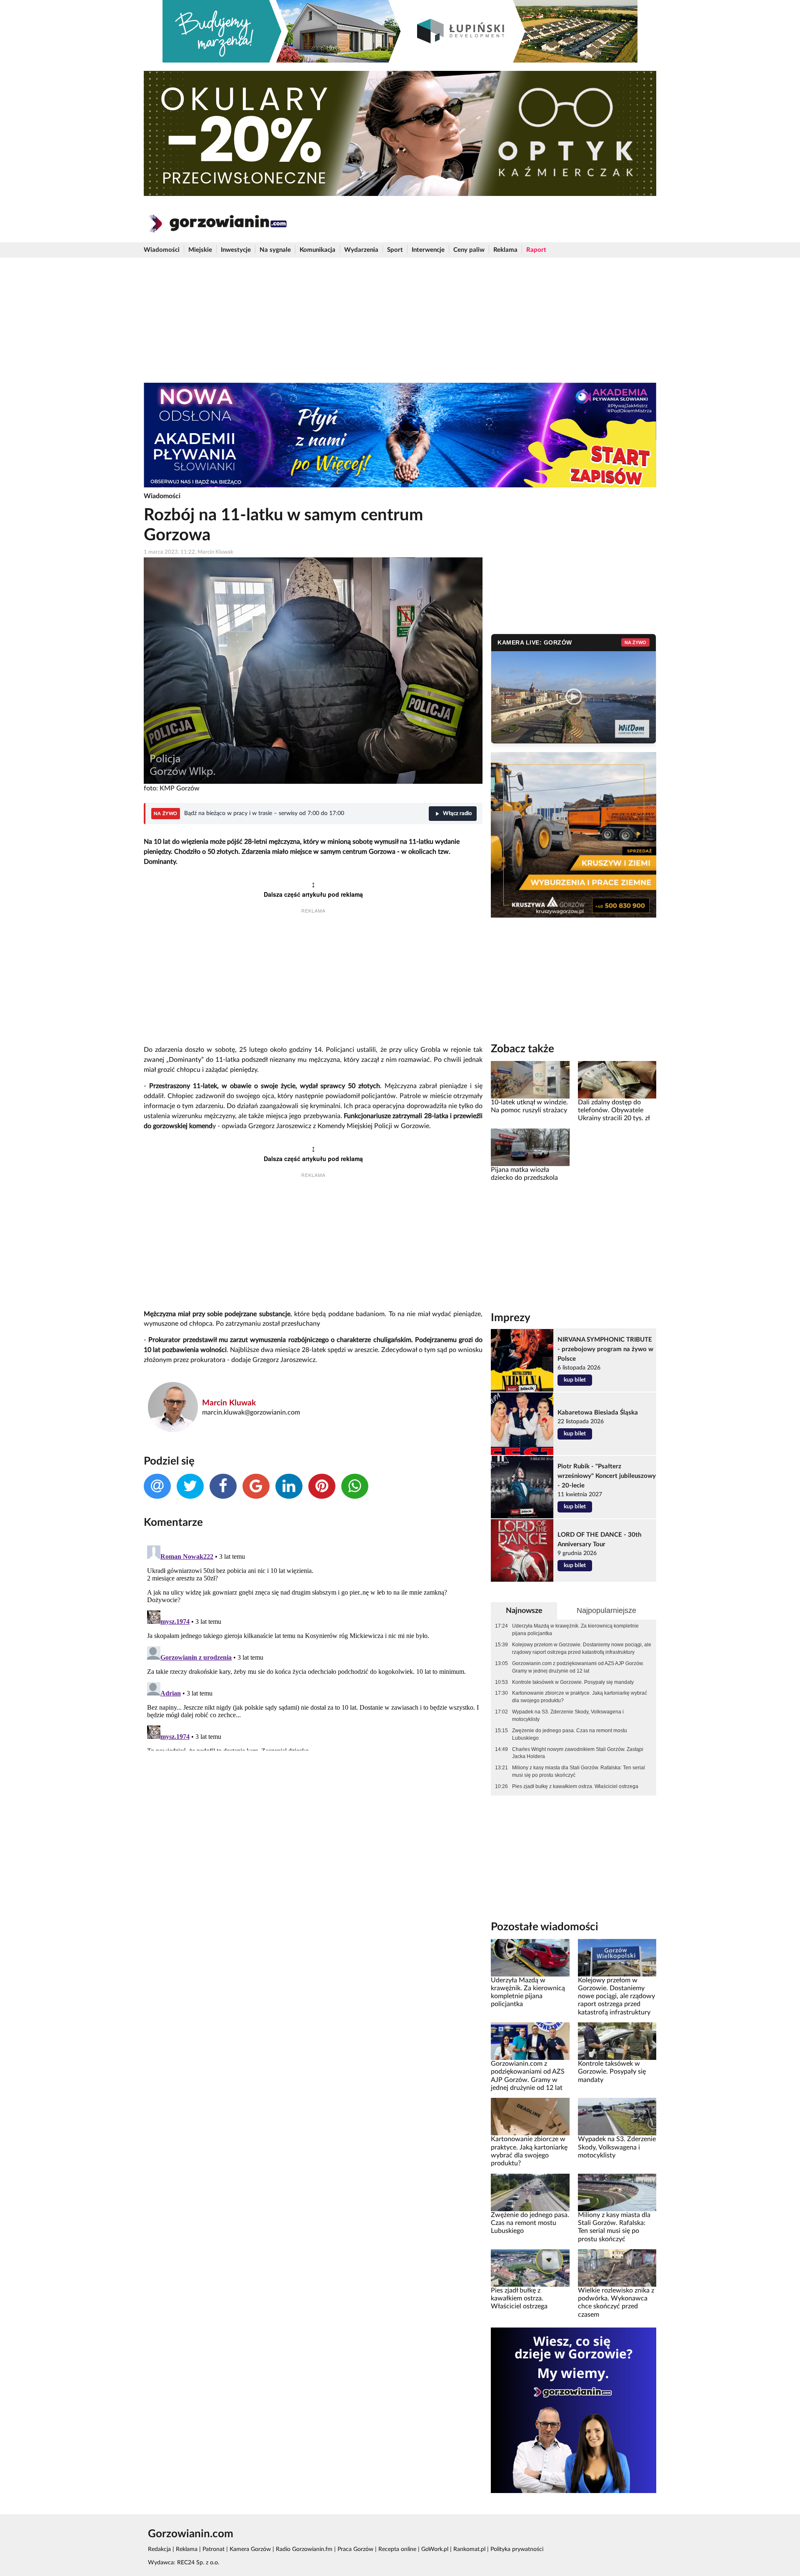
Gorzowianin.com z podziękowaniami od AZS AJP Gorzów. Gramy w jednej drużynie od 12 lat (578, 1667)
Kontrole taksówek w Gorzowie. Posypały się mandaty (573, 1682)
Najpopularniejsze (606, 1610)
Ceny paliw (469, 250)
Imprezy (511, 1318)
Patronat (214, 2549)
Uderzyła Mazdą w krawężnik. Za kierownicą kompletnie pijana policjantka (575, 1630)
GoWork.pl (435, 2549)
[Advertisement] (400, 320)
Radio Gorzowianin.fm (304, 2549)
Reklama (505, 250)
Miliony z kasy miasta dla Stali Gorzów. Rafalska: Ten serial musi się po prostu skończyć (579, 1771)
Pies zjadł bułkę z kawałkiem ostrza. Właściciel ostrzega (575, 1786)
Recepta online (397, 2549)
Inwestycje (236, 250)
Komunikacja (317, 250)
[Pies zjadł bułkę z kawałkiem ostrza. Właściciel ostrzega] (530, 2267)
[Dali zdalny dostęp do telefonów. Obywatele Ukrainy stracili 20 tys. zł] (617, 1079)
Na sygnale (275, 250)
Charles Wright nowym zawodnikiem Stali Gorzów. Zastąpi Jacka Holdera (578, 1753)
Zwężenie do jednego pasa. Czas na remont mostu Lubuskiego (570, 1734)
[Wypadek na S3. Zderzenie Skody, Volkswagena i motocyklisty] (617, 2117)
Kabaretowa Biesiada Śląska (598, 1413)
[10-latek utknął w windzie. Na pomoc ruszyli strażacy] (530, 1079)
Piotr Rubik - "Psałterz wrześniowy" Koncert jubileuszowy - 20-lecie (607, 1476)
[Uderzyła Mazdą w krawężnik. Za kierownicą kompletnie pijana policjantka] (530, 1957)
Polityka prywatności (517, 2549)
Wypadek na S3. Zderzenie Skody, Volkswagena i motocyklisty (568, 1716)
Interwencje (428, 250)
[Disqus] (313, 1646)
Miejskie (200, 250)
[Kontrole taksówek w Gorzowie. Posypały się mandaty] (617, 2041)
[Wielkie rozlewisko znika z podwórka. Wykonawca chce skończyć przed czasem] (617, 2267)
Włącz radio (457, 814)
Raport (536, 250)
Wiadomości (162, 250)
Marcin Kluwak (229, 1403)
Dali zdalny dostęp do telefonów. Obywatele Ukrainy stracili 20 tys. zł (614, 1110)
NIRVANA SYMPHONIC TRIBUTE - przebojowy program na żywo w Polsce (605, 1349)
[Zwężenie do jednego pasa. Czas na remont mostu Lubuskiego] (530, 2192)
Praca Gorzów (355, 2549)
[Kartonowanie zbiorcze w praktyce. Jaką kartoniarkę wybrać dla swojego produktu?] (530, 2117)
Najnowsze (524, 1611)
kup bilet (575, 1380)
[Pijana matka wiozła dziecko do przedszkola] (530, 1147)
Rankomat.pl (469, 2549)
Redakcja (159, 2549)
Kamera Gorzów (250, 2549)
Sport (395, 250)
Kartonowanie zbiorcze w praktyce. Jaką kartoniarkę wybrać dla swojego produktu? (580, 1697)
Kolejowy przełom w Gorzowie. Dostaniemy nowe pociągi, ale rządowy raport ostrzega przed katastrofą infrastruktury (582, 1648)
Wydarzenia (361, 250)
